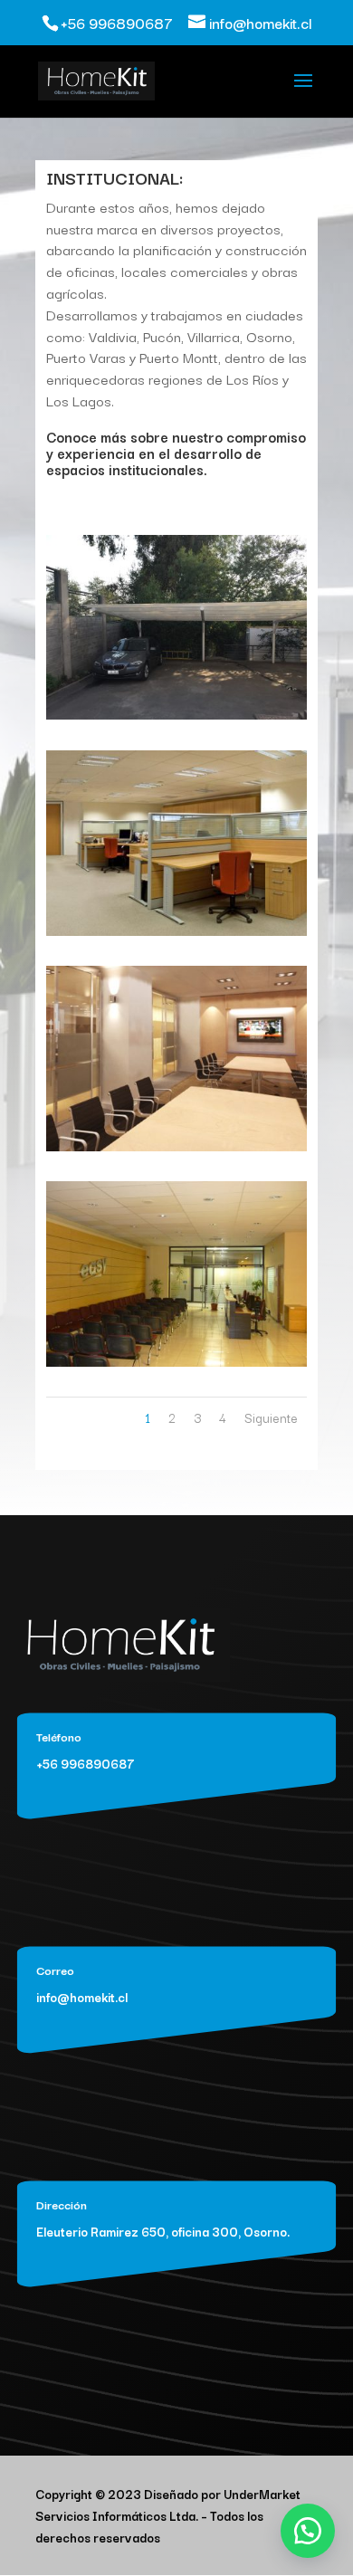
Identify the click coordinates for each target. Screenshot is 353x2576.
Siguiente (271, 1417)
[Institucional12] (177, 1146)
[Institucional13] (177, 1362)
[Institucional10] (177, 715)
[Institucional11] (177, 931)
